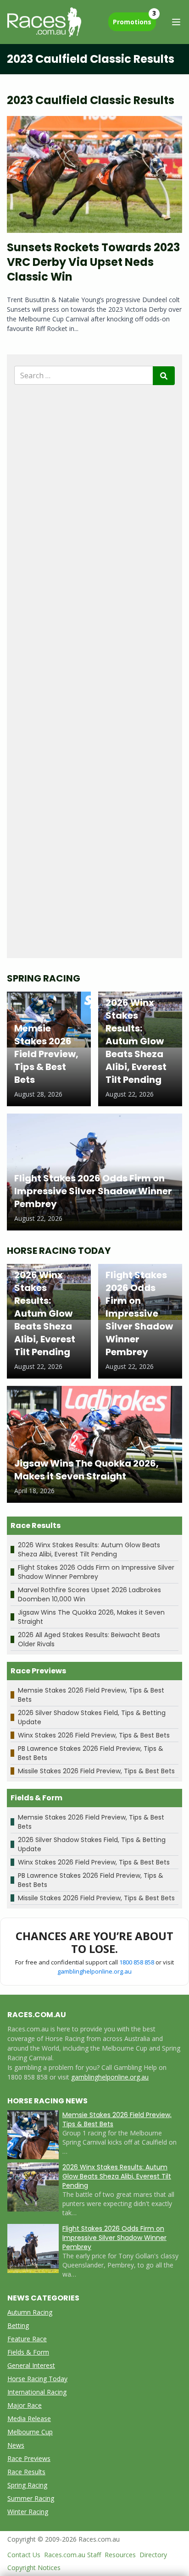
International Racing (37, 2392)
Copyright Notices (34, 2568)
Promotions (134, 19)
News (16, 2445)
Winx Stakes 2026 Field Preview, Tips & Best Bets (94, 1735)
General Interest (31, 2365)
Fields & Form (28, 2352)
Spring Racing (27, 2485)
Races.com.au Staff (72, 2555)
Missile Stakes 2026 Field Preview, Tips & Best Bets (96, 1771)
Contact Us (24, 2555)
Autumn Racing (30, 2312)
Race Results (26, 2472)
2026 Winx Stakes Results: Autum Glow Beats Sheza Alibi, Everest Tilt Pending (89, 1550)
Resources (120, 2555)
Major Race (25, 2405)
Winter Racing (28, 2512)
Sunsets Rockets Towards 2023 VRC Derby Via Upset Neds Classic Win (93, 262)
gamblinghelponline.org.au (94, 1971)
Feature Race (27, 2339)
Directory (153, 2555)
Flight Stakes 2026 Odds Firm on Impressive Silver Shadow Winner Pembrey (96, 1572)
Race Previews (29, 2458)
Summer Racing (31, 2498)
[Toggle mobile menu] (176, 22)
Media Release (29, 2419)
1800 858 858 (137, 1962)
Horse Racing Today (37, 2379)
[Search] (164, 376)
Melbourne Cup (30, 2432)
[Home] (44, 22)
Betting (18, 2325)
